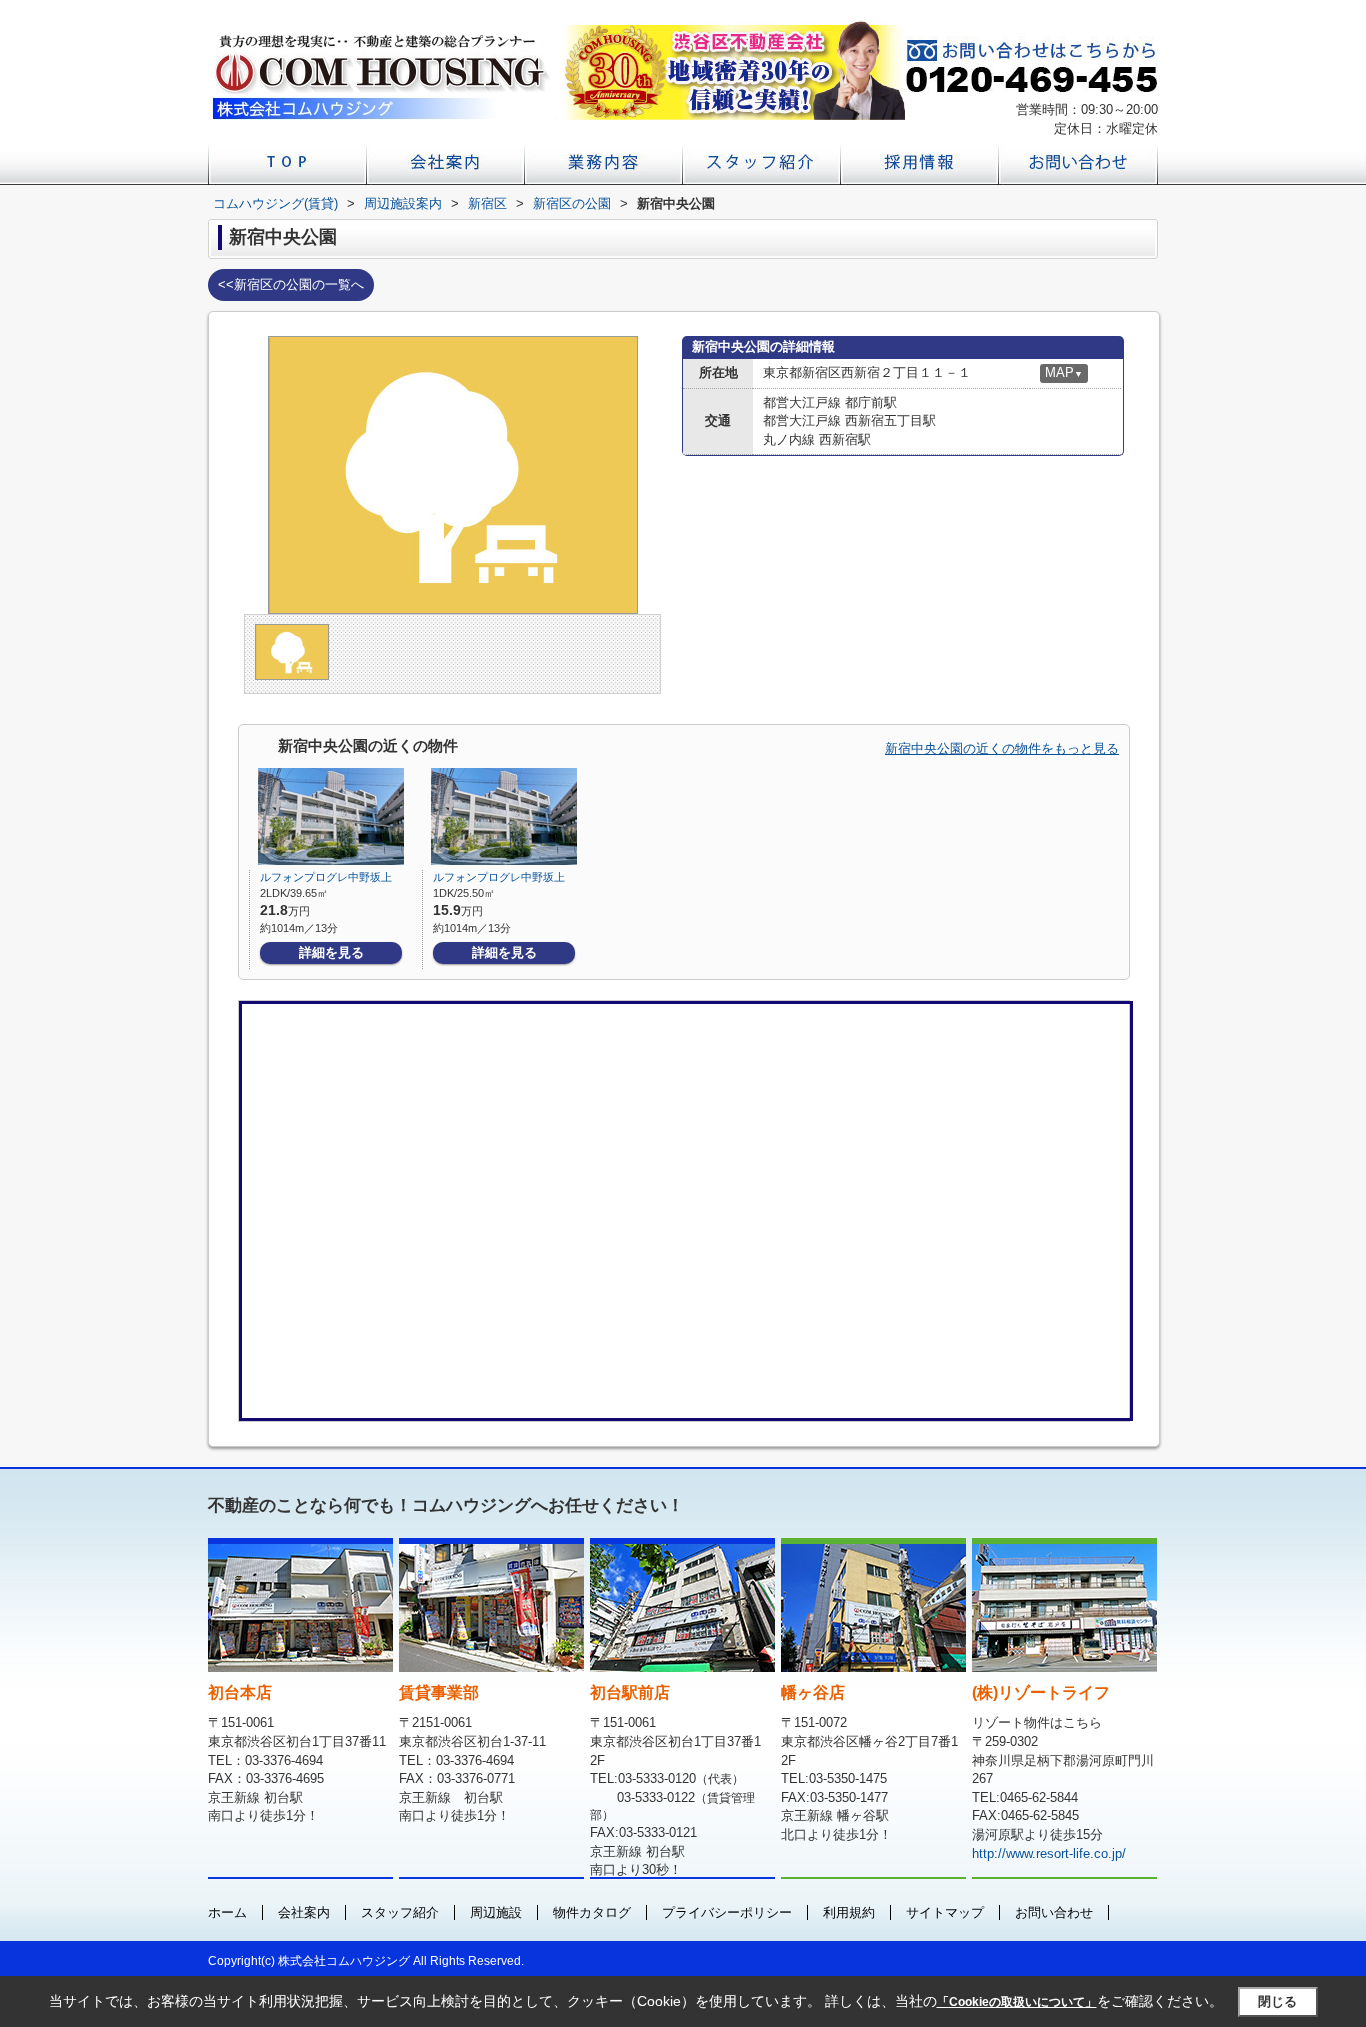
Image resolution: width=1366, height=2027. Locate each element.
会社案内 (304, 1912)
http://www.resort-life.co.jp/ (1049, 1853)
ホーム (227, 1912)
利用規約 (849, 1912)
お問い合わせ (1054, 1912)
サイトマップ (945, 1912)
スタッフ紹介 (400, 1912)
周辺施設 (496, 1912)
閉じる (1277, 2001)
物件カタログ (592, 1912)
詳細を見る (331, 952)
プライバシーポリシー (727, 1912)
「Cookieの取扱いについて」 (1017, 2002)
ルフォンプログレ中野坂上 (326, 877)
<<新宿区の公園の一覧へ (291, 284)
